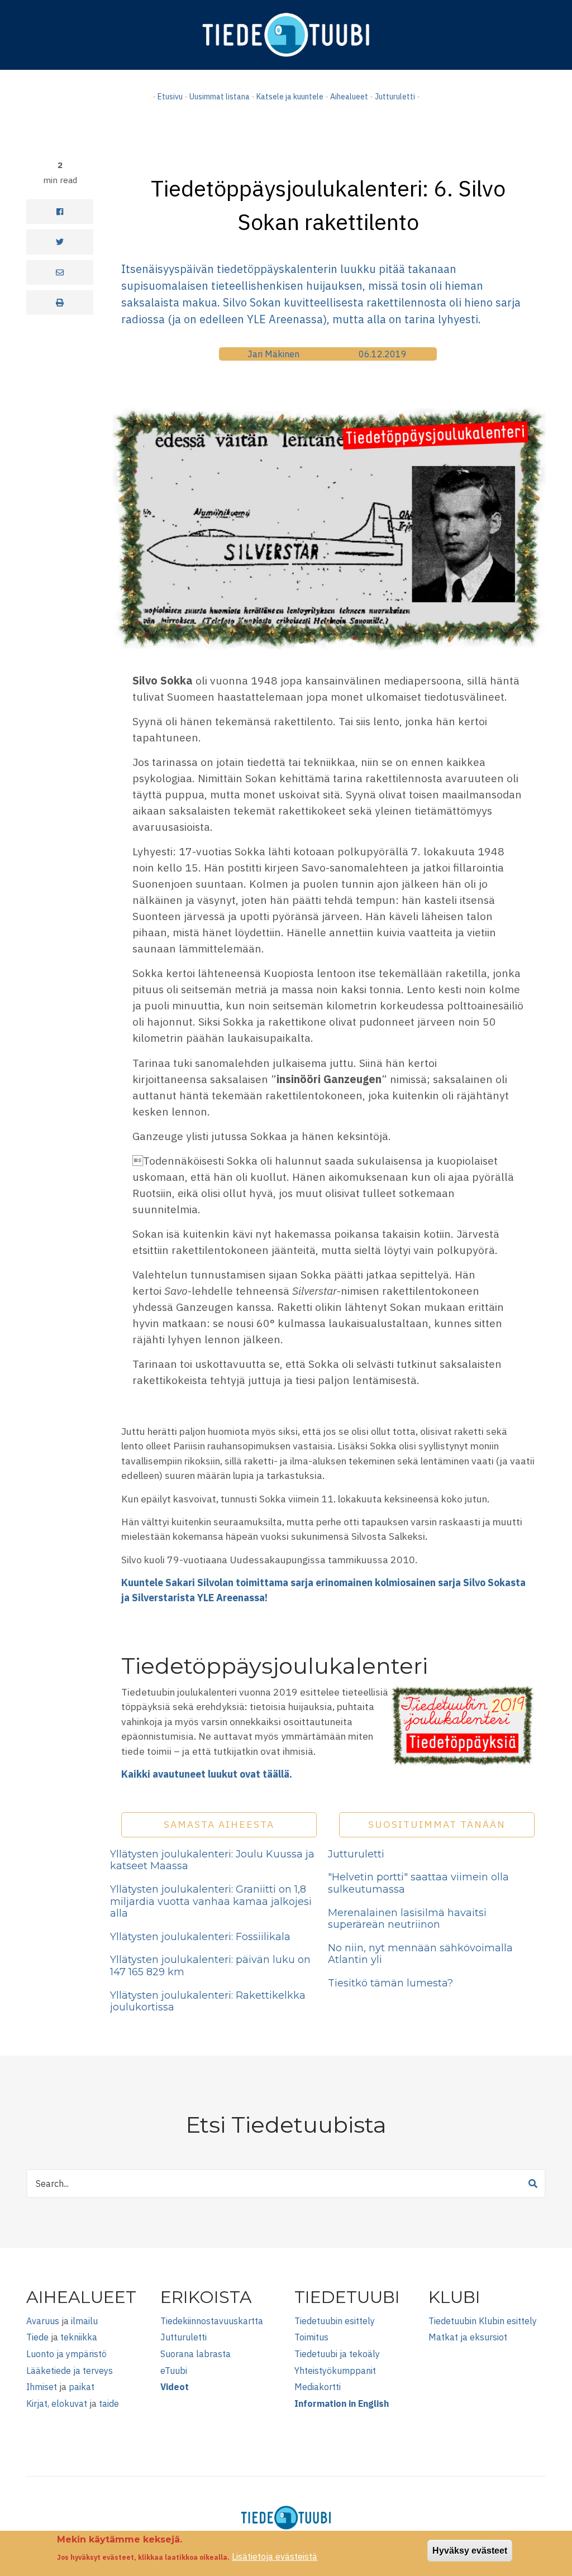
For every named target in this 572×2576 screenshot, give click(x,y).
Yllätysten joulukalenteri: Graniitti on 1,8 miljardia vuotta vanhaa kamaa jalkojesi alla (211, 1901)
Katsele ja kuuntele (290, 97)
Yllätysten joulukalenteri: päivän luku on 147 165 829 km (210, 1966)
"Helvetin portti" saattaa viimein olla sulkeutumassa (418, 1883)
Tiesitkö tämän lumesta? (390, 1983)
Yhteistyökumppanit (335, 2371)
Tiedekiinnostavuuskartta (212, 2321)
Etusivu (170, 97)
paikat (82, 2387)
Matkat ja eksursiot (468, 2337)
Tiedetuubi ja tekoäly (337, 2354)
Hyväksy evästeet (470, 2551)
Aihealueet (349, 97)
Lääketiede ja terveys (70, 2371)
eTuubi (174, 2371)
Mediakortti (318, 2387)
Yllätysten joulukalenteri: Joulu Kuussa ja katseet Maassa (212, 1860)
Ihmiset (42, 2387)
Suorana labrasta (196, 2354)
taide (109, 2403)
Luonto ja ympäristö (66, 2354)
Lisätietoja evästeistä (275, 2556)
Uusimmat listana (220, 97)
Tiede (37, 2337)
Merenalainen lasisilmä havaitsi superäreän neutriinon (407, 1919)
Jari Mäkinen (273, 354)
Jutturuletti (395, 97)
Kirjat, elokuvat (57, 2403)
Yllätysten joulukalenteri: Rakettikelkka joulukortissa (208, 2002)
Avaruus (43, 2321)
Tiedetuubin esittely (335, 2321)
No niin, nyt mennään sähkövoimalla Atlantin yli (420, 1954)
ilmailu (84, 2321)
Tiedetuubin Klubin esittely (483, 2321)
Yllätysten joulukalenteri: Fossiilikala (200, 1937)
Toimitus (311, 2337)
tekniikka (79, 2337)
